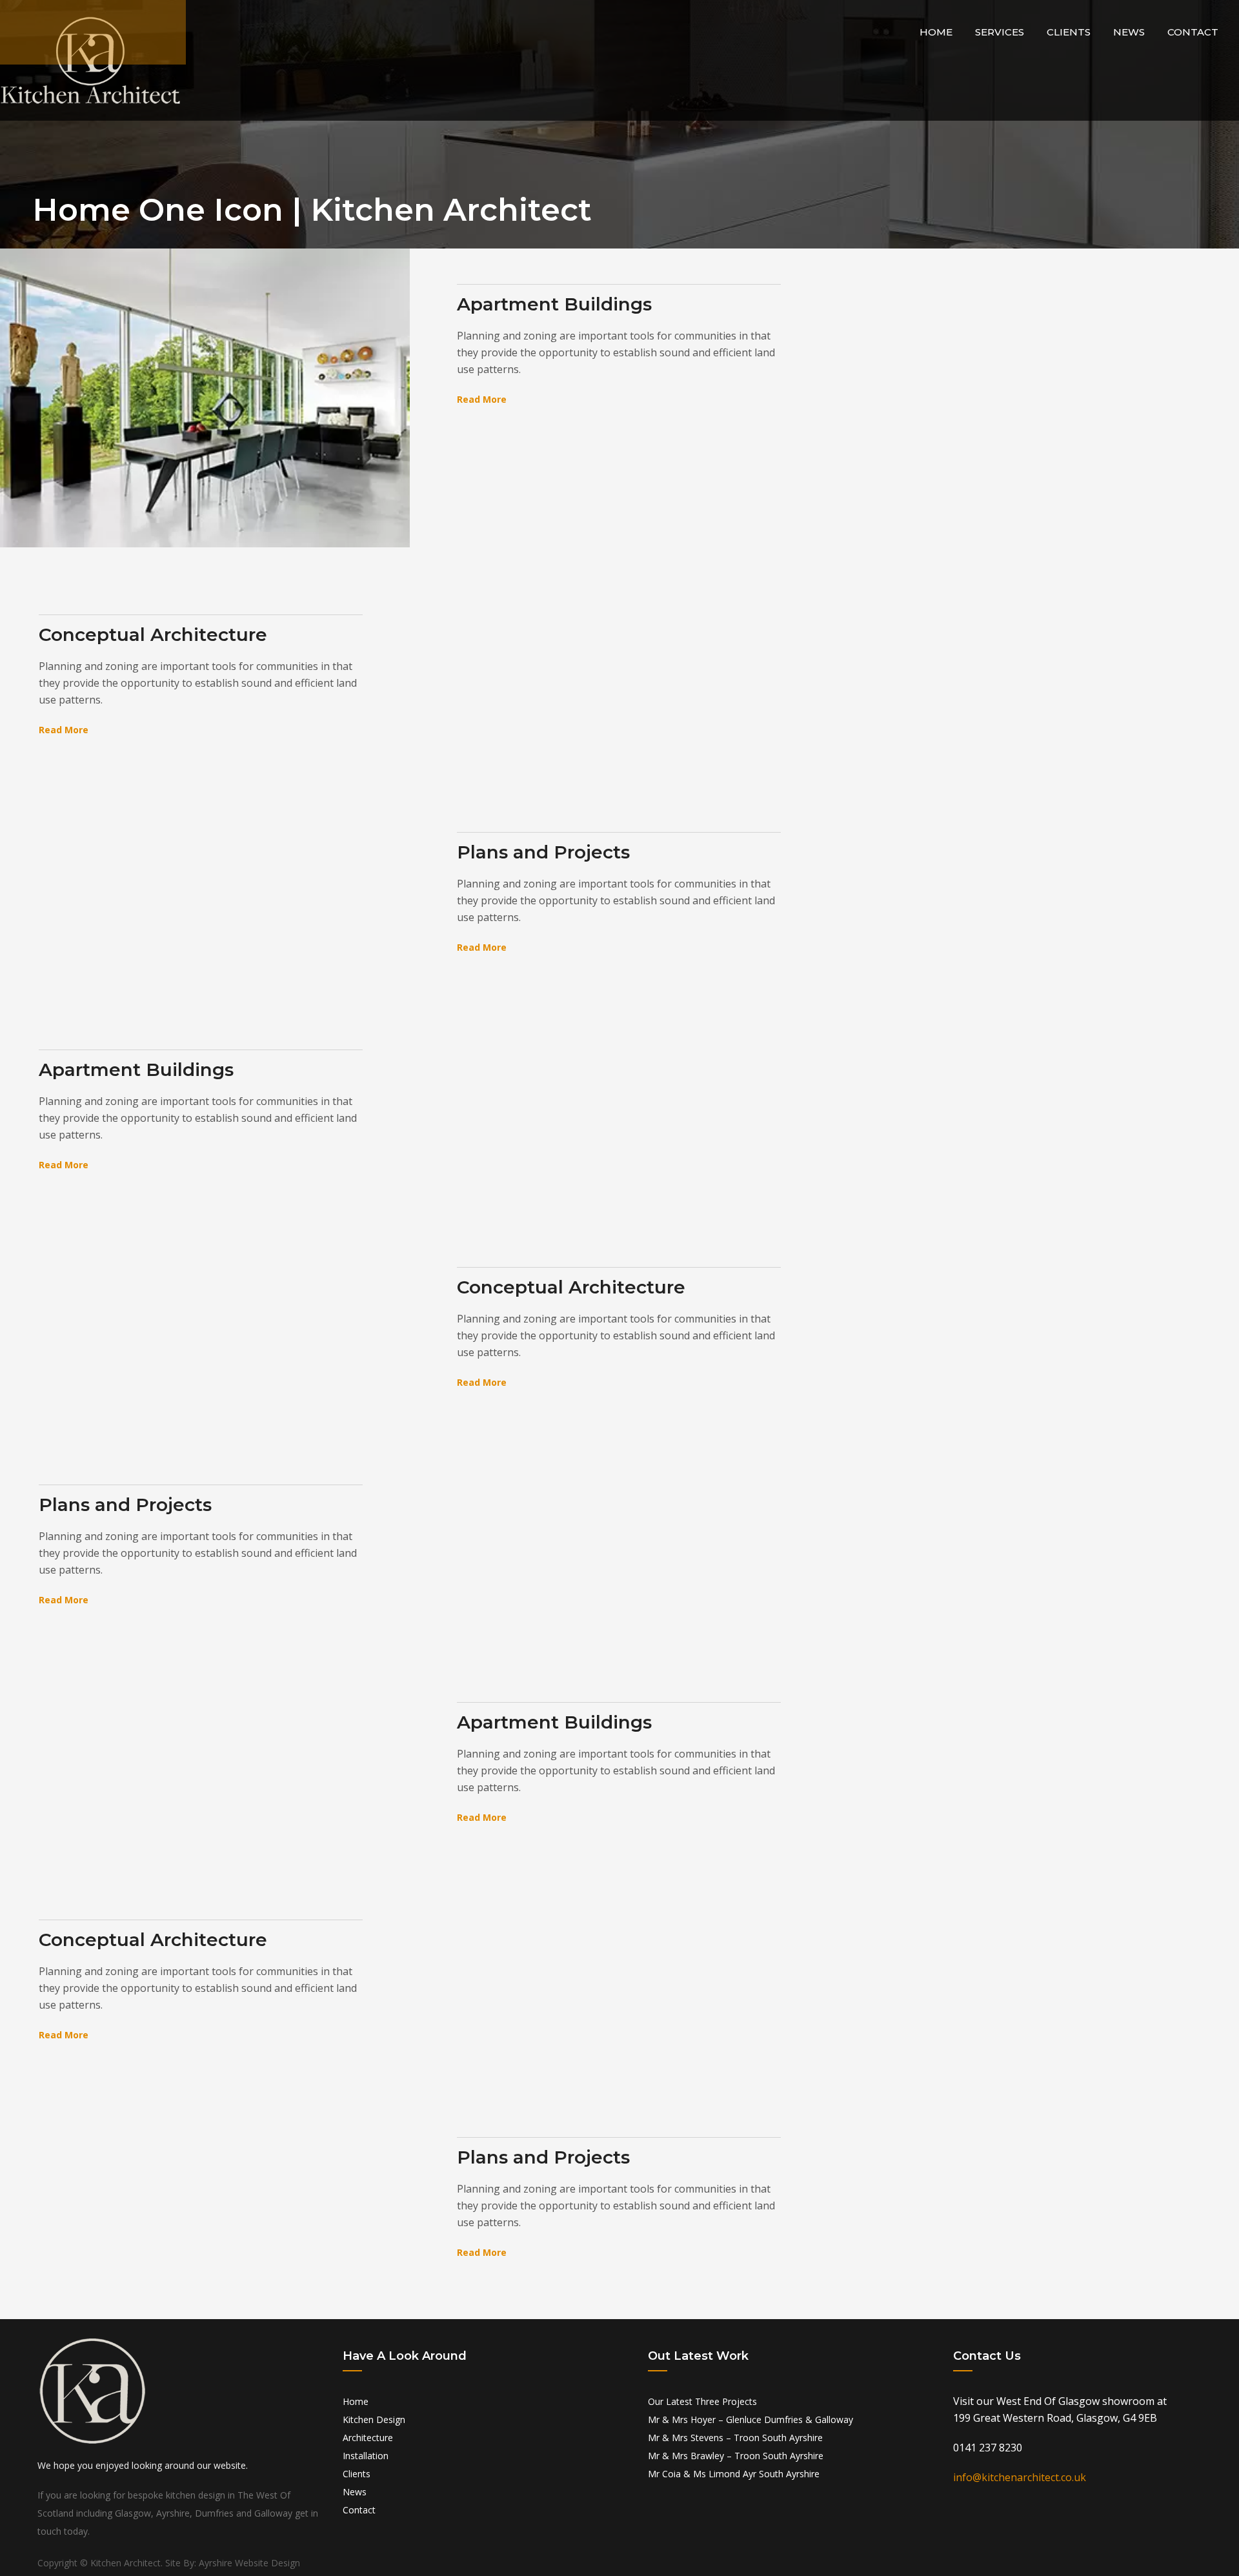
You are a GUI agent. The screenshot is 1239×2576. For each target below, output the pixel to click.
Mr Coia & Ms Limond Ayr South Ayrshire (734, 2474)
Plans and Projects (543, 852)
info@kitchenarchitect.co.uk (1020, 2477)
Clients (1069, 32)
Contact (1193, 32)
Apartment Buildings (554, 304)
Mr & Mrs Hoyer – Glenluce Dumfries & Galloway (750, 2419)
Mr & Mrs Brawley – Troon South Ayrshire (736, 2456)
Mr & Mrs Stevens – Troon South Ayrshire (735, 2438)
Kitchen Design (374, 2419)
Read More (482, 399)
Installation (366, 2456)
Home (936, 32)
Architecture (368, 2438)
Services (1000, 32)
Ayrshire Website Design (249, 2563)
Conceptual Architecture (153, 634)
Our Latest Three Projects (702, 2401)
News (1129, 32)
